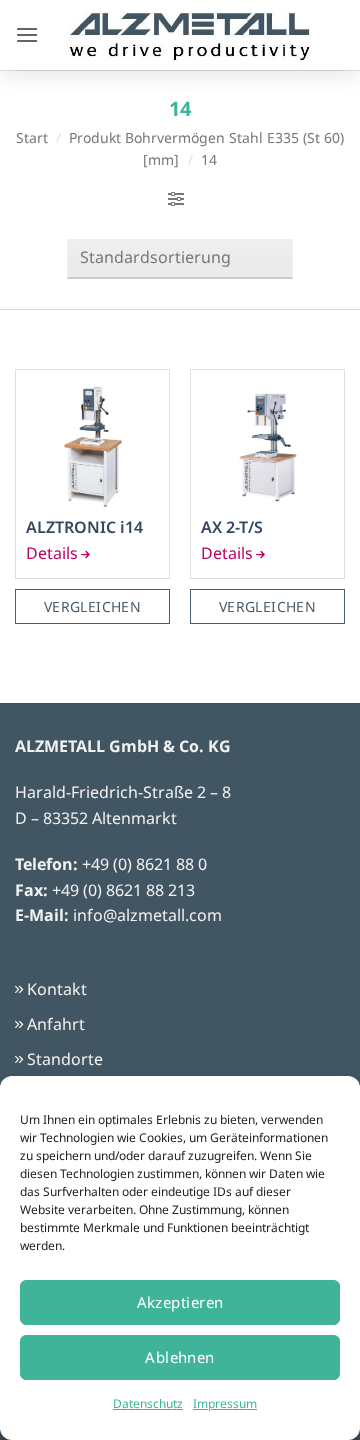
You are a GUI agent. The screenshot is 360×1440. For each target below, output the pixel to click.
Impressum (225, 1403)
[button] (27, 34)
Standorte (65, 1059)
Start (32, 137)
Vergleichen (93, 606)
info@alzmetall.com (147, 915)
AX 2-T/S (232, 527)
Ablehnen (180, 1357)
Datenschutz (148, 1403)
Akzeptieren (180, 1302)
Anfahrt (56, 1024)
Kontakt (57, 989)
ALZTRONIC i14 (84, 527)
